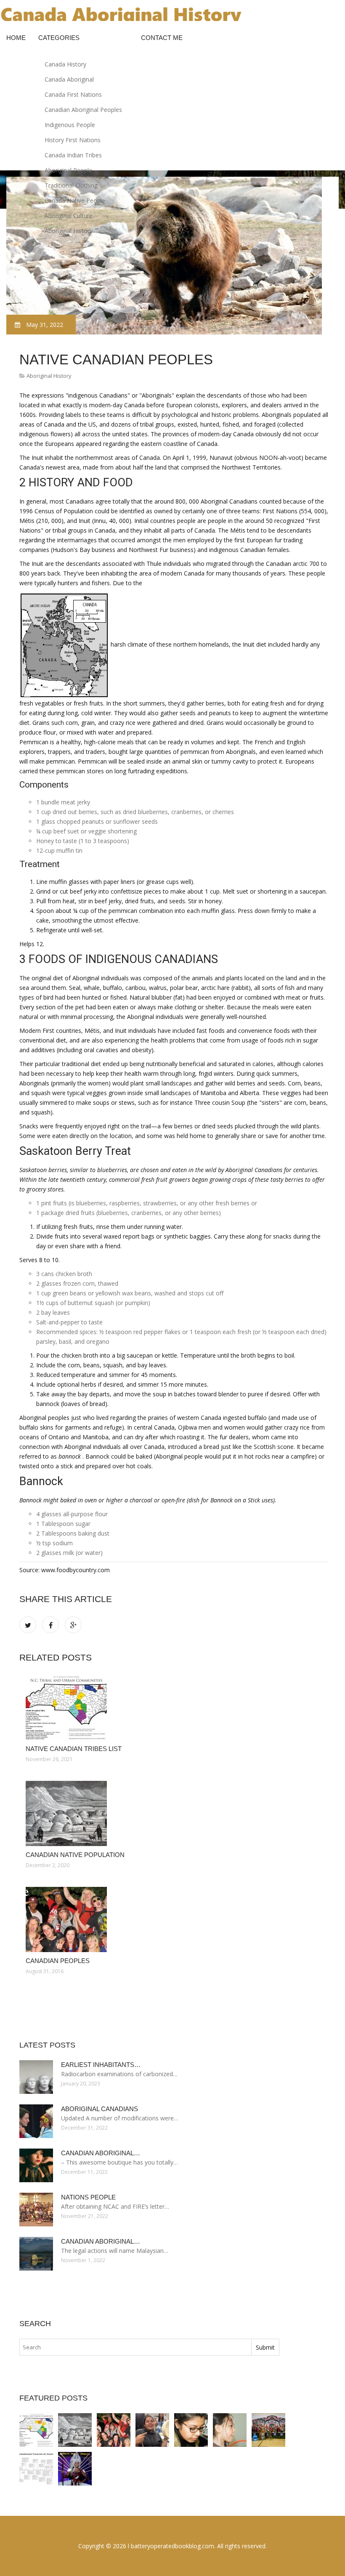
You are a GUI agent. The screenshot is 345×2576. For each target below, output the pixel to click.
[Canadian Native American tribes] (152, 2430)
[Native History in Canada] (36, 2469)
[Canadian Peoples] (174, 1919)
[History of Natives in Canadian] (268, 2430)
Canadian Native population (75, 1855)
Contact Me (162, 38)
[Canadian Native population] (174, 1813)
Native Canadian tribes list (74, 1749)
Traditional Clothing (71, 185)
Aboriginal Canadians (100, 2109)
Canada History (65, 64)
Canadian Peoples (58, 1961)
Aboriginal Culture (69, 216)
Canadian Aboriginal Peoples (83, 110)
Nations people (88, 2197)
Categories (59, 38)
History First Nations (73, 140)
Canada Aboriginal (69, 79)
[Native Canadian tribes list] (174, 1707)
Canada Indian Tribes (73, 155)
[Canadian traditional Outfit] (75, 2469)
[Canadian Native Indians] (191, 2430)
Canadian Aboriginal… (101, 2153)
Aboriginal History (69, 231)
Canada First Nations (73, 94)
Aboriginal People (68, 170)
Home (16, 38)
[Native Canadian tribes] (230, 2430)
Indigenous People (70, 125)
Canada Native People (75, 200)
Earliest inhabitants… (101, 2065)
